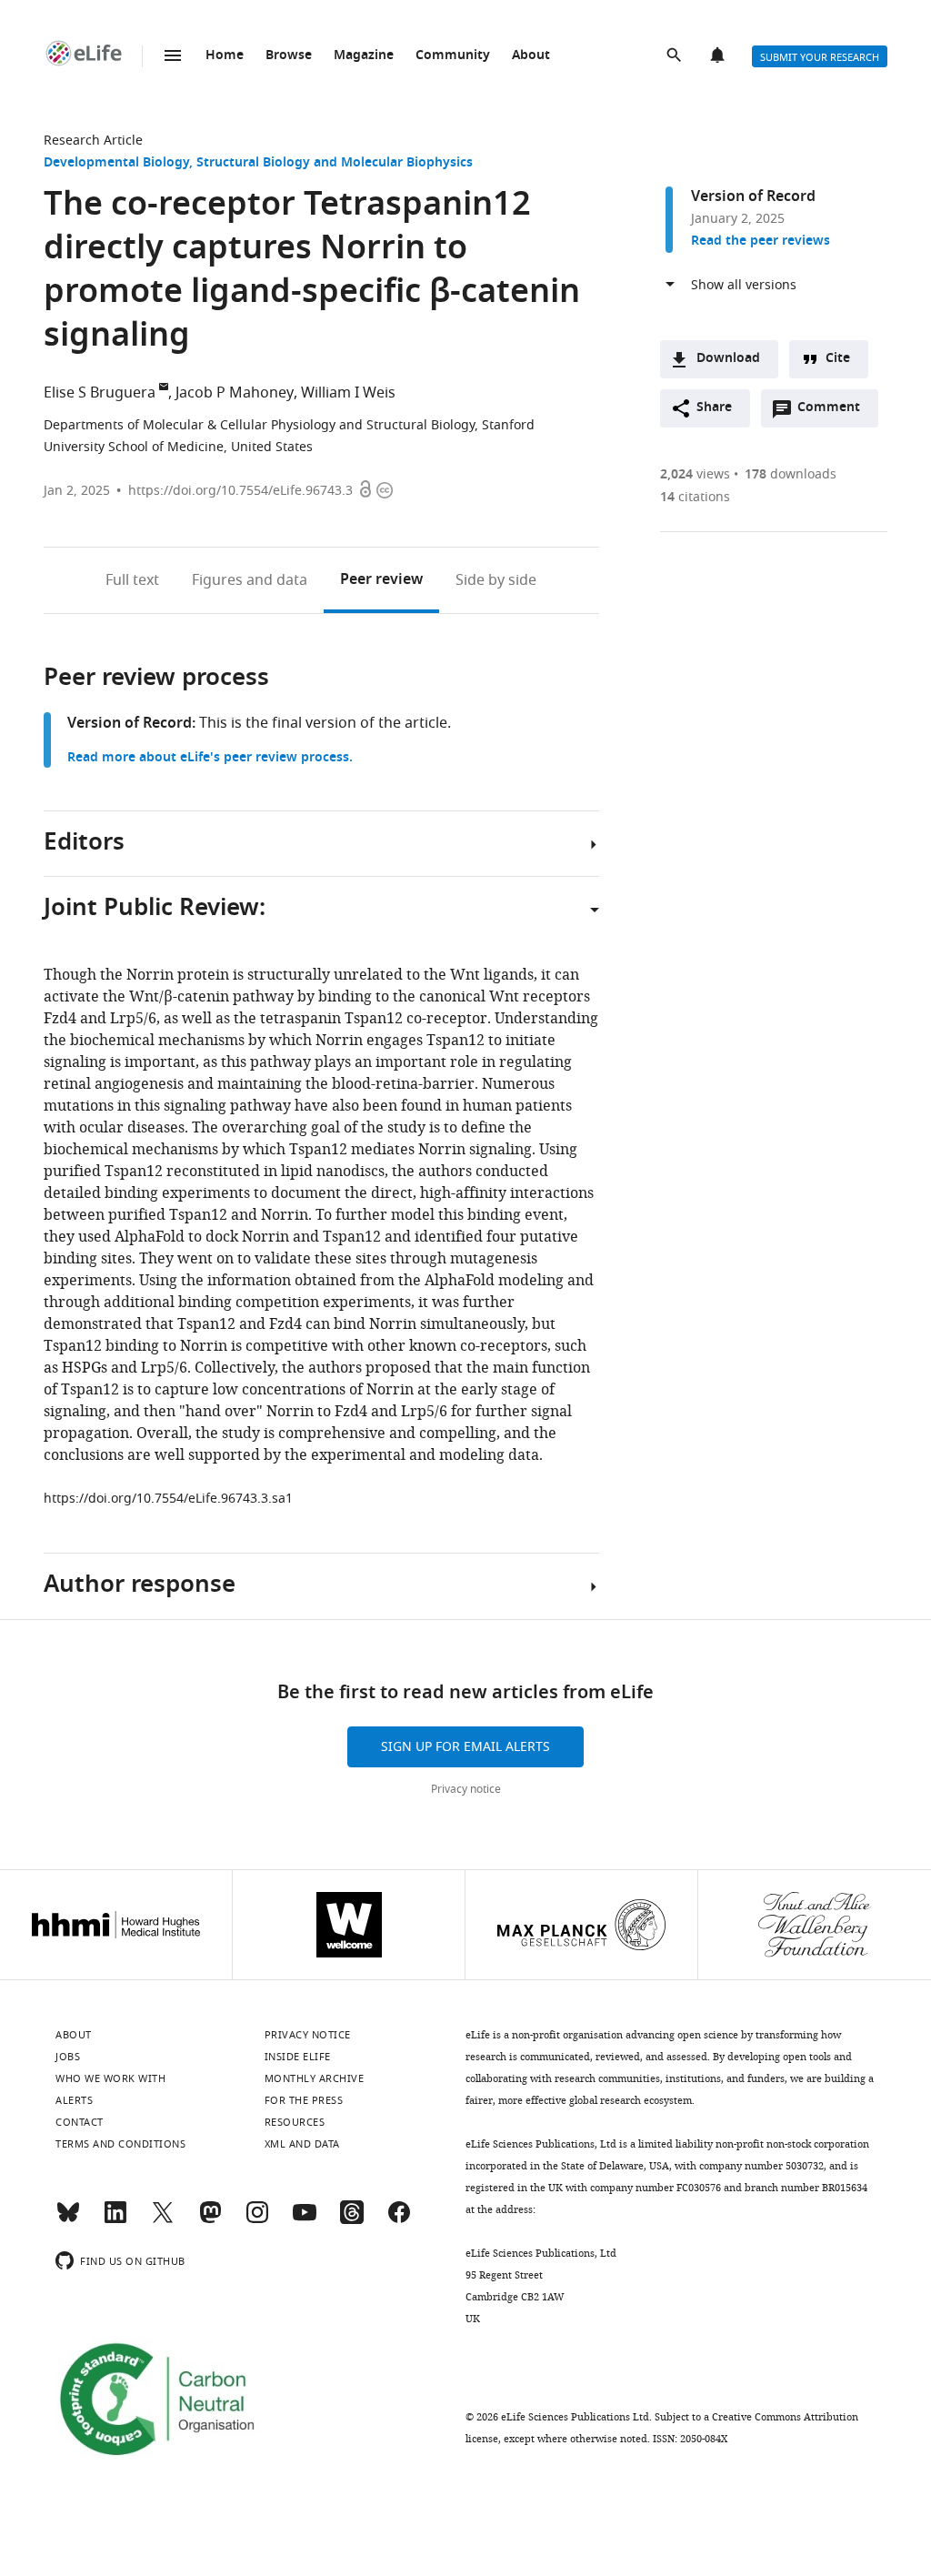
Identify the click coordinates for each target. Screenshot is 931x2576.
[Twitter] (163, 2220)
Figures (250, 580)
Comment (835, 412)
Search (676, 56)
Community (453, 56)
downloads (791, 474)
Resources (295, 2122)
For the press (304, 2100)
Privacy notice (466, 1789)
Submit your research (820, 57)
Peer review (381, 580)
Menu (173, 55)
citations (695, 497)
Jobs (68, 2057)
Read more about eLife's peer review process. (210, 758)
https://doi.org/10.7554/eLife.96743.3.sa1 (168, 1499)
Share (714, 408)
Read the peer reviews (761, 241)
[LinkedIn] (115, 2220)
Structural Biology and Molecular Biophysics (335, 163)
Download (728, 359)
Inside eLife (298, 2057)
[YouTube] (305, 2220)
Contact (80, 2122)
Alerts (719, 56)
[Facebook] (399, 2220)
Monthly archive (315, 2078)
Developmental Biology (116, 163)
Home (225, 56)
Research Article (93, 141)
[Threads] (352, 2220)
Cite (838, 359)
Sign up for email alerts (465, 1747)
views (695, 474)
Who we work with (110, 2078)
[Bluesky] (68, 2220)
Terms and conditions (120, 2144)
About (531, 56)
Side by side (496, 580)
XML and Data (302, 2144)
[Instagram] (257, 2220)
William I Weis (348, 393)
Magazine (364, 56)
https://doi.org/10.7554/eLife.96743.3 (240, 491)
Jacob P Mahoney (235, 393)
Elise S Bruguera (100, 393)
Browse (289, 56)
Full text (132, 580)
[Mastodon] (210, 2220)
